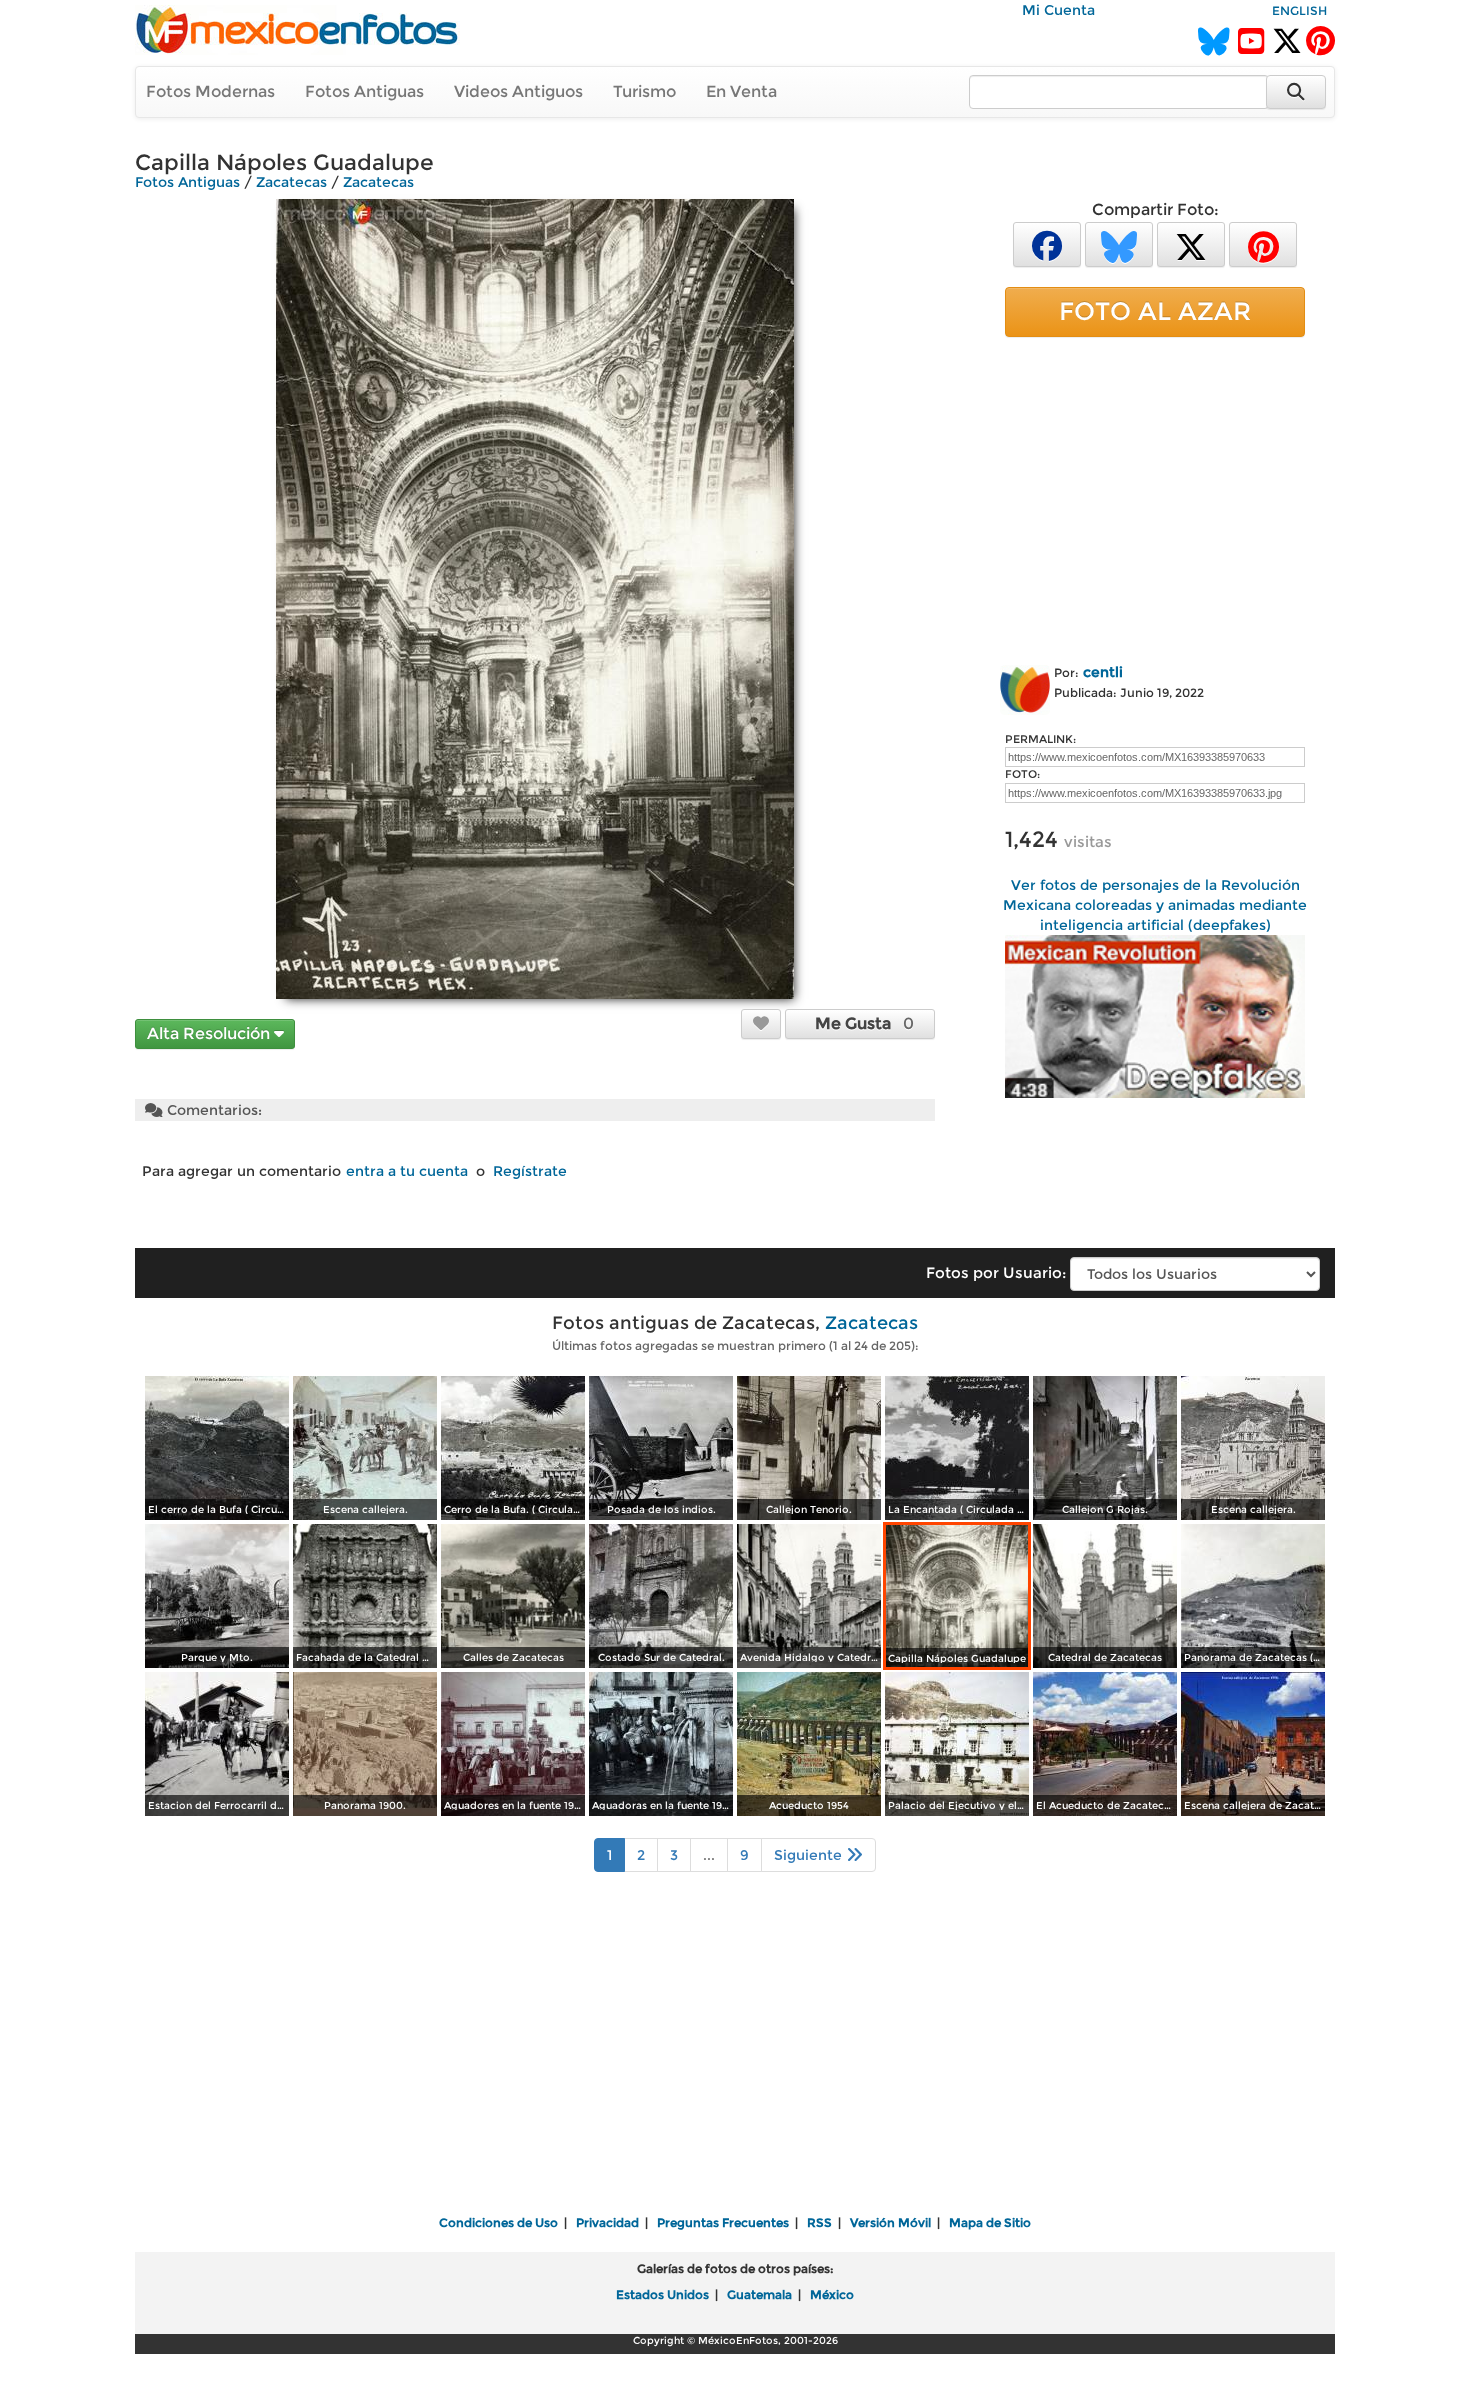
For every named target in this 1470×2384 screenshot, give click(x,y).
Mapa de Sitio (990, 2222)
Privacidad (607, 2222)
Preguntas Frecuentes (723, 2222)
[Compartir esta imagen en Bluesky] (1119, 243)
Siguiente (810, 1855)
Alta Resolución (210, 1033)
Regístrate (530, 1171)
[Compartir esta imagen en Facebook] (1047, 243)
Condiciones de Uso (498, 2222)
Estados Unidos (662, 2294)
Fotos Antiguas (364, 91)
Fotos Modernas (210, 91)
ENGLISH (1299, 10)
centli (1103, 672)
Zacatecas (291, 182)
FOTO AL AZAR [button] (1155, 311)
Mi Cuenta (1058, 10)
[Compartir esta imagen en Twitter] (1191, 243)
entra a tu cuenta (407, 1171)
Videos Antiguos (518, 91)
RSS (819, 2222)
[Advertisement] (1155, 497)
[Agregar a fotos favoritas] (761, 1023)
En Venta (741, 91)
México (832, 2294)
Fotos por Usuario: (996, 1272)
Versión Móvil (890, 2222)
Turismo (644, 91)
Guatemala (759, 2294)
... (709, 1855)
